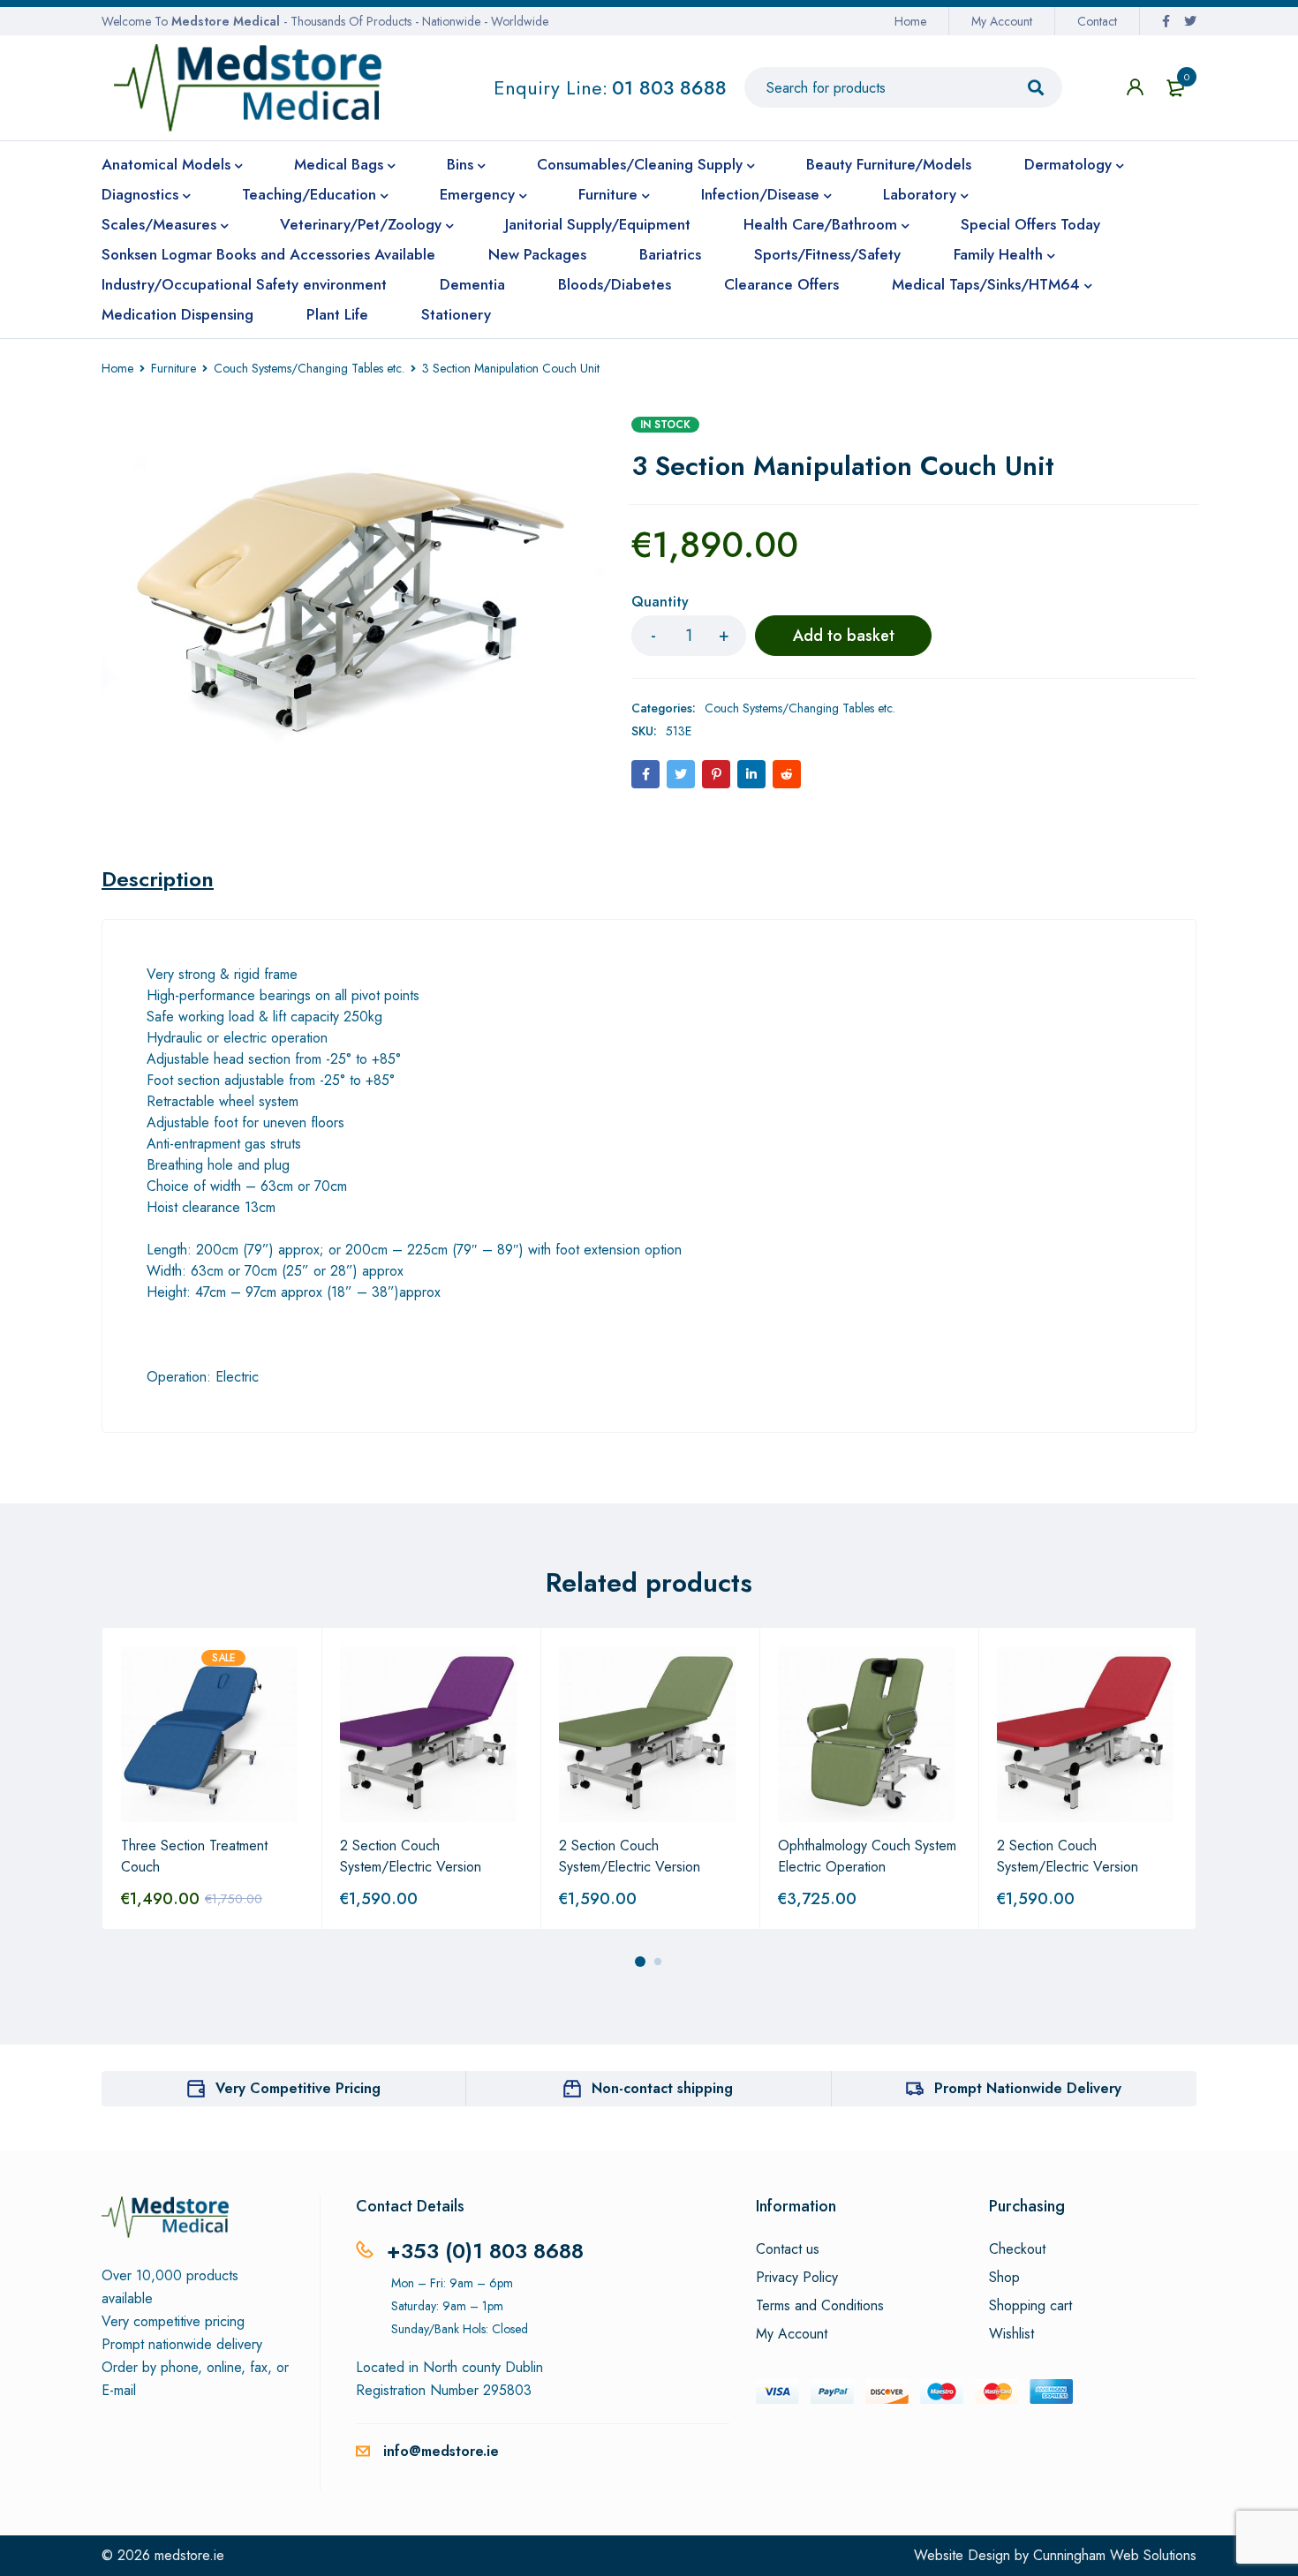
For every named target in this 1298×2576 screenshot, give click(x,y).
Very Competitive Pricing (298, 2088)
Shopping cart (1030, 2306)
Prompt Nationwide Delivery (1028, 2088)
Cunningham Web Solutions (1115, 2555)
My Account (1002, 21)
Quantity (660, 603)
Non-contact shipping (662, 2088)
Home (910, 21)
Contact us (788, 2249)
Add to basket (844, 636)
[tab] (158, 879)
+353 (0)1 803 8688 (485, 2251)
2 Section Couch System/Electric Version (411, 1856)
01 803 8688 (669, 87)
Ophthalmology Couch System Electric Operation (867, 1856)
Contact (1097, 21)
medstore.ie (189, 2555)
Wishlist (1011, 2334)
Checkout (1017, 2249)
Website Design (962, 2555)
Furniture (174, 368)
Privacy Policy (797, 2278)
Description (158, 879)
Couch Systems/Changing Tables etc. (309, 368)
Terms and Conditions (820, 2306)
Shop (1004, 2278)
